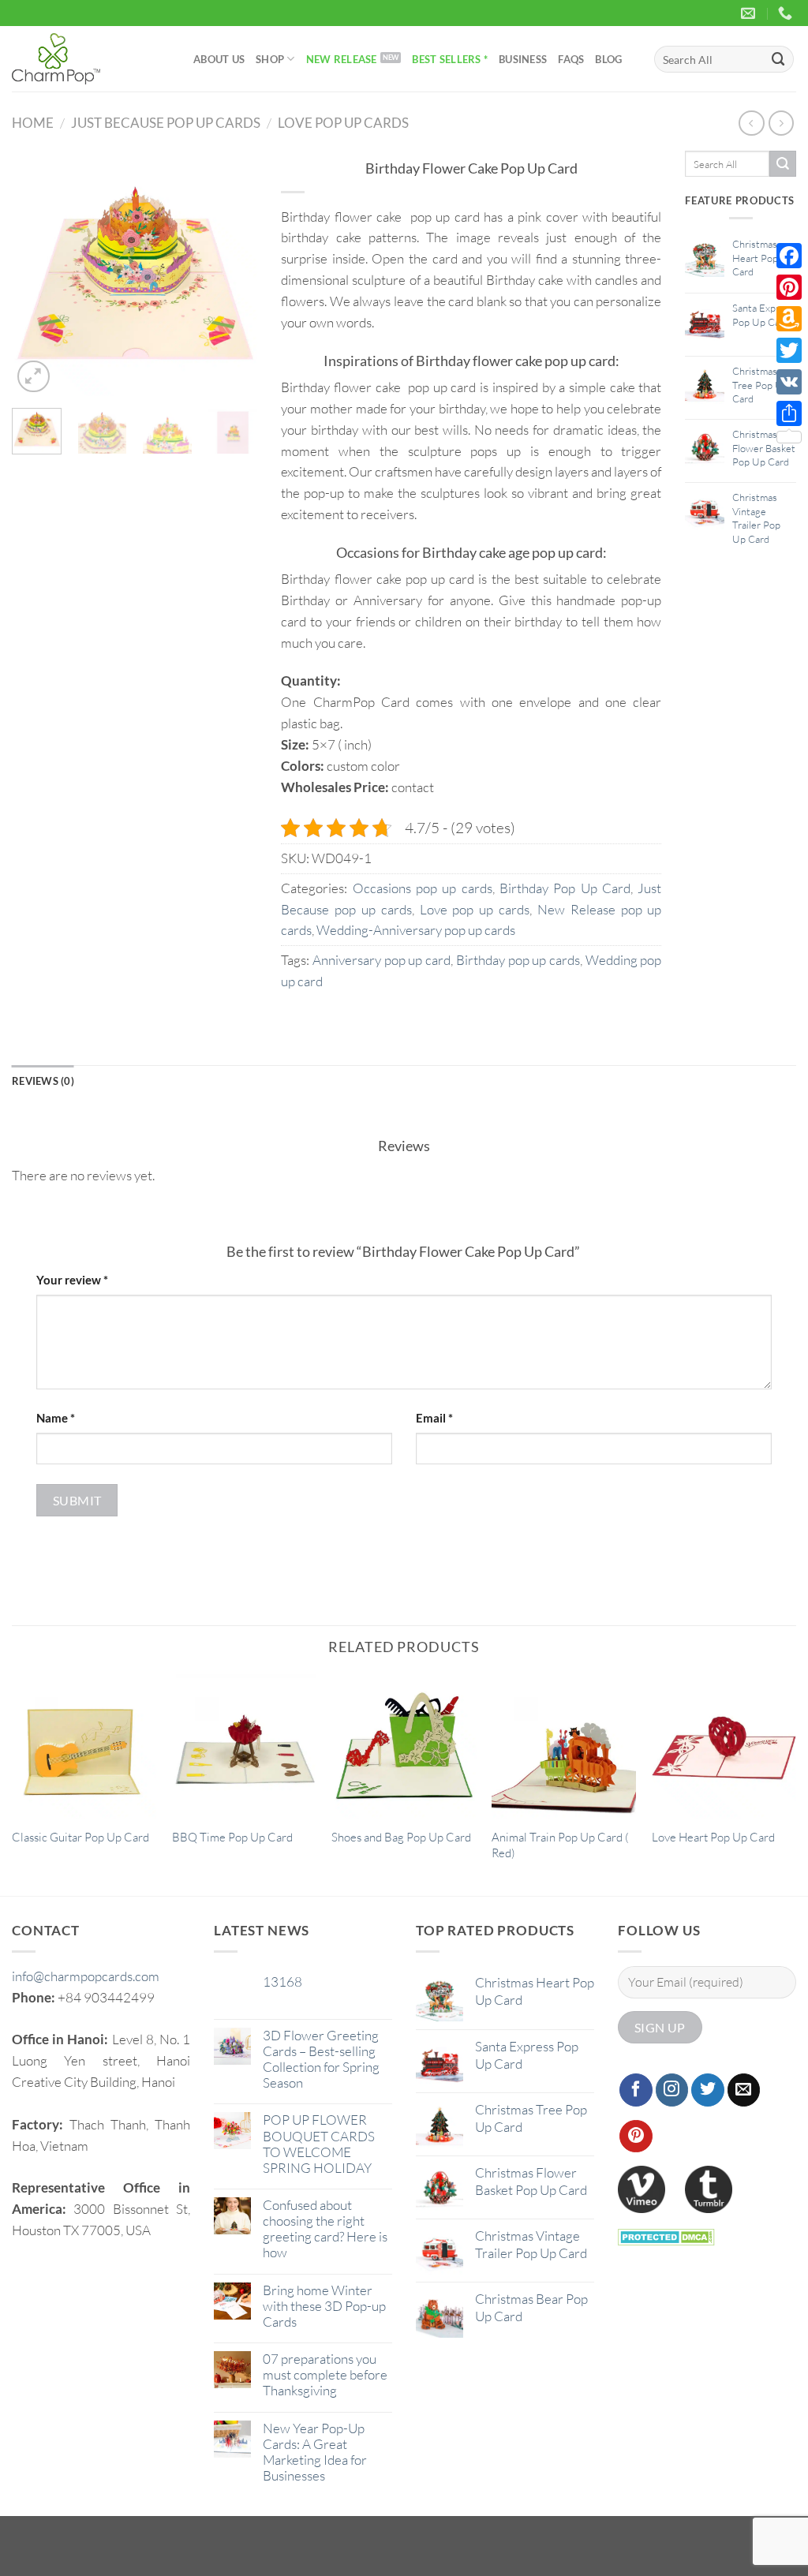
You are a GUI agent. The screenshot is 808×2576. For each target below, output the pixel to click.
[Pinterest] (789, 287)
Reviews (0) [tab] (43, 1081)
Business (523, 59)
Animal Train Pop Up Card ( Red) (560, 1845)
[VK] (789, 382)
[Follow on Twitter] (708, 2090)
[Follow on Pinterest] (636, 2137)
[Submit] (779, 59)
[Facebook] (789, 256)
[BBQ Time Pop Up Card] (244, 1746)
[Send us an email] (744, 2090)
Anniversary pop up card (382, 960)
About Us (219, 59)
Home (33, 123)
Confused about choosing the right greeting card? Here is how (325, 2229)
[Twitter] (789, 350)
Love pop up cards (343, 123)
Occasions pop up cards (423, 888)
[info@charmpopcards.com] (750, 13)
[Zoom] (34, 377)
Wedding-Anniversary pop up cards (416, 930)
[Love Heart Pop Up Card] (724, 1746)
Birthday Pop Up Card (565, 888)
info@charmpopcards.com (86, 1976)
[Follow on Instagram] (672, 2090)
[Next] (233, 274)
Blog (608, 59)
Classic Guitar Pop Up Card (80, 1837)
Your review (72, 1280)
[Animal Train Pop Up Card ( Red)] (564, 1746)
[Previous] (36, 274)
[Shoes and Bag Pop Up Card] (404, 1746)
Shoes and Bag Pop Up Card (401, 1837)
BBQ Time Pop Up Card (232, 1837)
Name (56, 1418)
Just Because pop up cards (166, 123)
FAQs (571, 59)
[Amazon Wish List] (789, 319)
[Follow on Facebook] (636, 2090)
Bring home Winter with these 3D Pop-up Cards (324, 2306)
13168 (282, 1982)
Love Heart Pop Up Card (713, 1837)
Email (434, 1418)
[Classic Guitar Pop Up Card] (84, 1746)
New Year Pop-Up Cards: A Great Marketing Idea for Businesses (315, 2452)
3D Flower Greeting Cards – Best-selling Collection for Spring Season (321, 2059)
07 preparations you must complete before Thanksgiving (325, 2375)
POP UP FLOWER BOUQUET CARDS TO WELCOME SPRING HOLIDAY (319, 2144)
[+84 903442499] (787, 13)
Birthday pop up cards (518, 960)
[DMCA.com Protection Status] (666, 2236)
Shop (270, 59)
